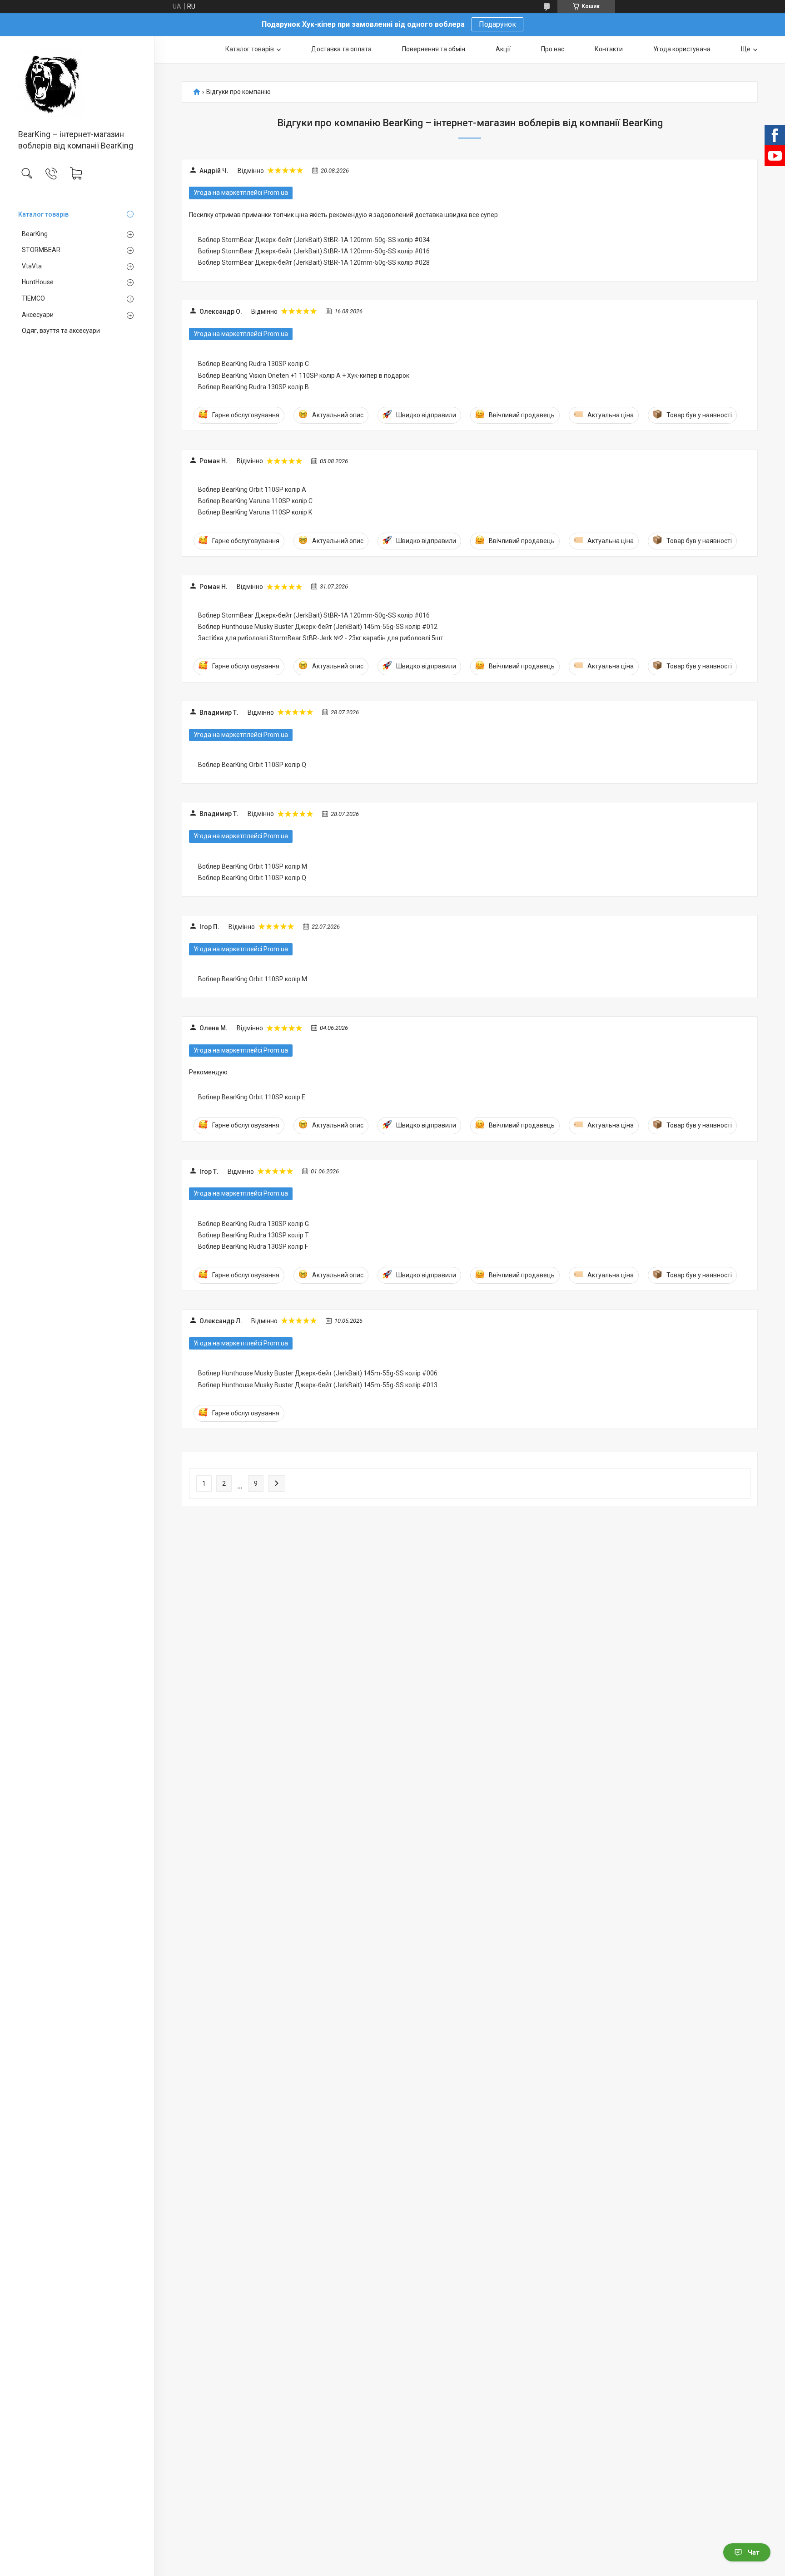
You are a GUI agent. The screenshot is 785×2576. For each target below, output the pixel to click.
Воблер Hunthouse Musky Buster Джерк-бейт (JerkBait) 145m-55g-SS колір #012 (318, 627)
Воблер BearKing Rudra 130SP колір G (253, 1224)
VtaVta (32, 266)
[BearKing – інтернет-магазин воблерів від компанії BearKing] (77, 83)
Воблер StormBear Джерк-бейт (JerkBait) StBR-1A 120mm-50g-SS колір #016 (314, 251)
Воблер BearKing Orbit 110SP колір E (252, 1097)
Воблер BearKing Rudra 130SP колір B (253, 387)
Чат (754, 2552)
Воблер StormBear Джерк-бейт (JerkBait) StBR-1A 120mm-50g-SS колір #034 (314, 240)
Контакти (609, 49)
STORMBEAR (41, 250)
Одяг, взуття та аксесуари (61, 331)
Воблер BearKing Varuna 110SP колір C (255, 501)
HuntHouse (38, 282)
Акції (503, 49)
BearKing (35, 234)
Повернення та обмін (434, 49)
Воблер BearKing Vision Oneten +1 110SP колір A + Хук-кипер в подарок (304, 376)
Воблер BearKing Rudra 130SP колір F (253, 1246)
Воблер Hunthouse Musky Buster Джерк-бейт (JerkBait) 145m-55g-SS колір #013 (318, 1385)
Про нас (553, 49)
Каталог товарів (43, 214)
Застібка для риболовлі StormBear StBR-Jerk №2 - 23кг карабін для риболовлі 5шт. (321, 638)
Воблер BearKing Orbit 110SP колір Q (252, 765)
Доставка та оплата (341, 49)
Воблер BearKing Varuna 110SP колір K (255, 512)
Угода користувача (682, 49)
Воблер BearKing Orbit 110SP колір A (252, 489)
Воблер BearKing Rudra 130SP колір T (253, 1235)
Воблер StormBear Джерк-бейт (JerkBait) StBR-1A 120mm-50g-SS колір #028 (314, 262)
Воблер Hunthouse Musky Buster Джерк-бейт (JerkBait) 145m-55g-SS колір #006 (318, 1373)
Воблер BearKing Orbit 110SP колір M (253, 866)
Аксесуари (38, 315)
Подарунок (497, 24)
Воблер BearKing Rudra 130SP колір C (253, 364)
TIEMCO (33, 298)
